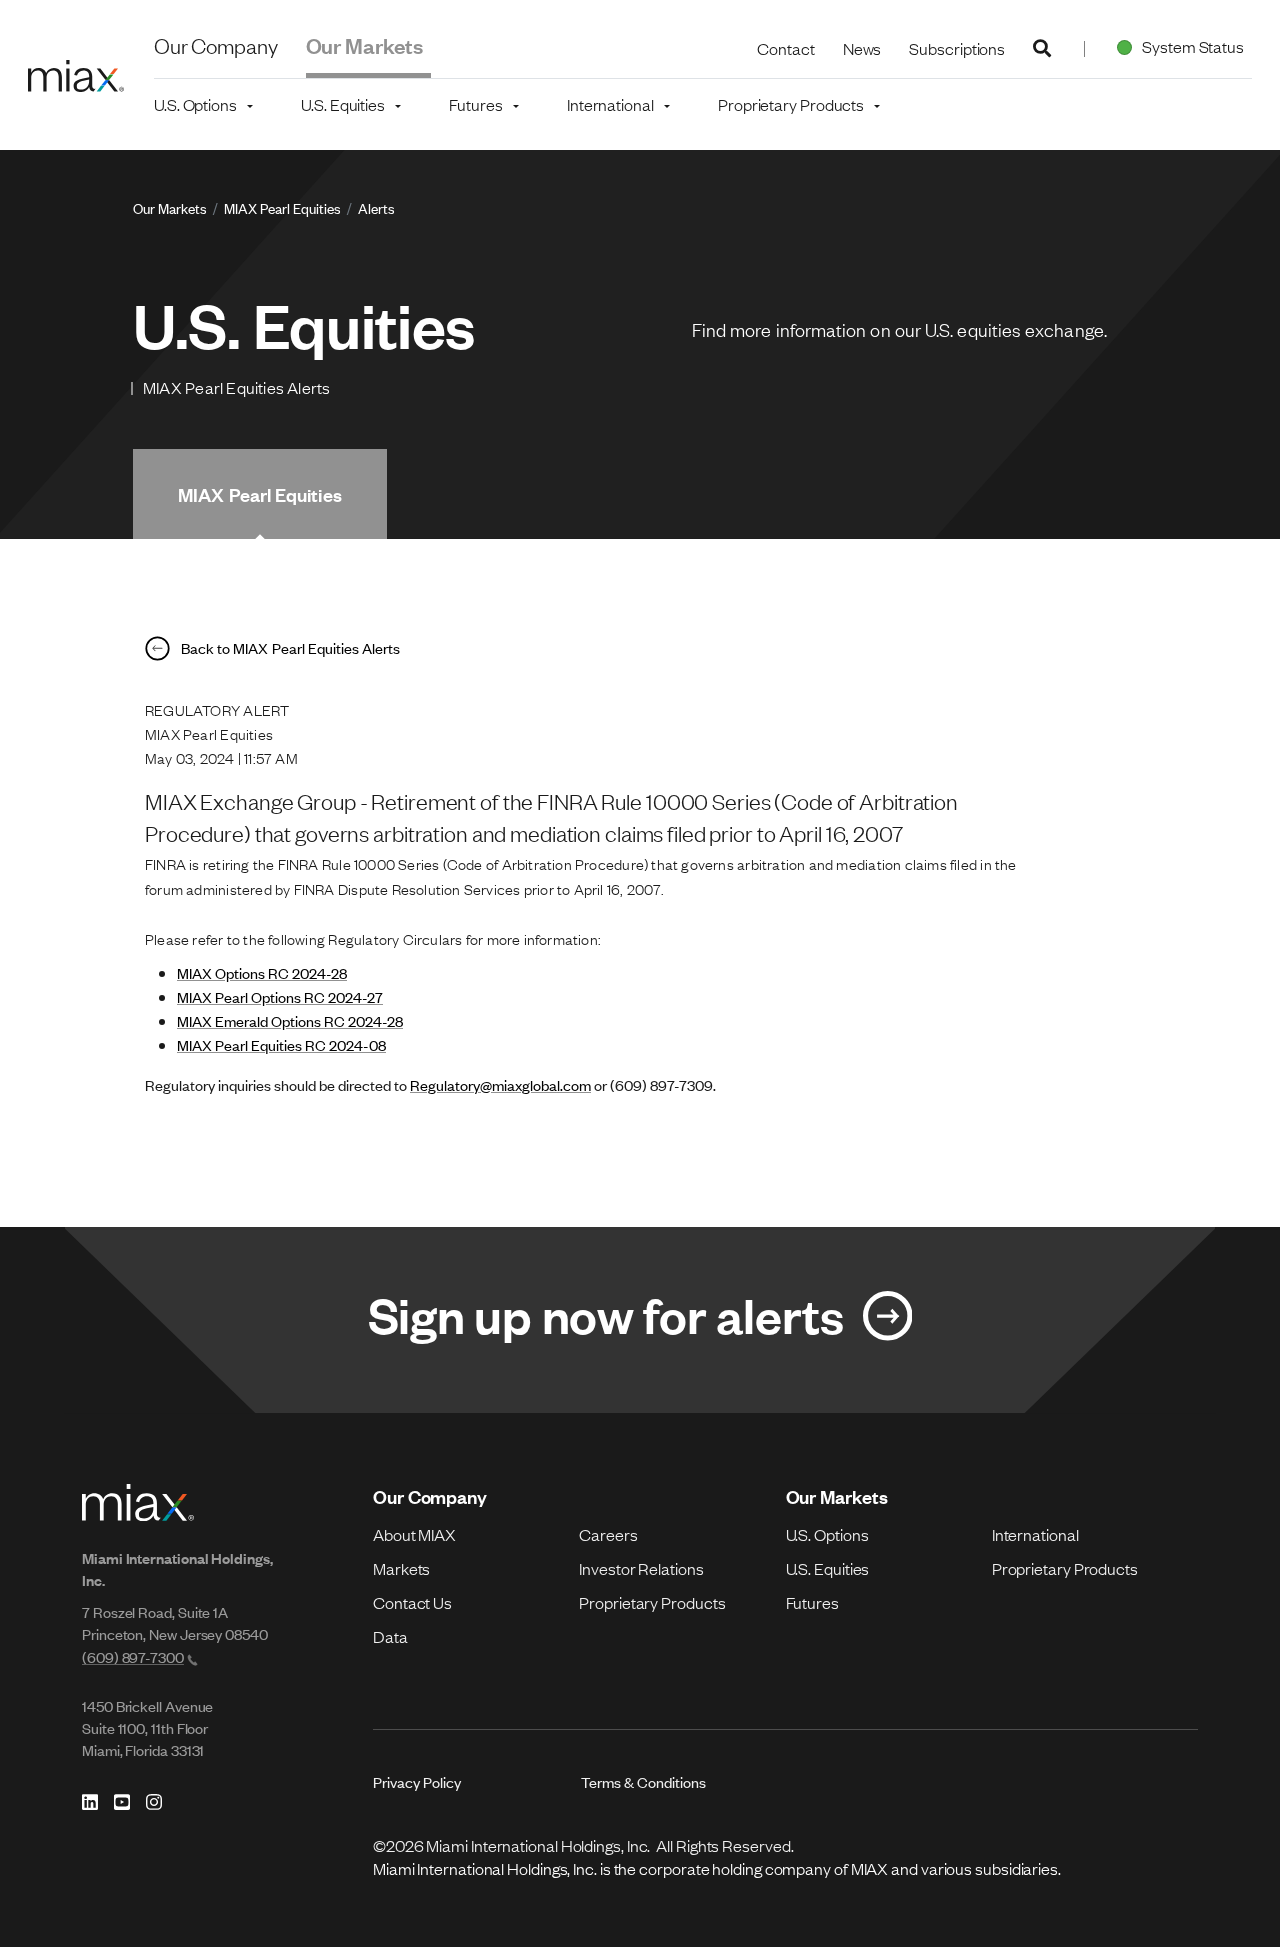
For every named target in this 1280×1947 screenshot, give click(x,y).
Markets (401, 1568)
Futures (812, 1602)
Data (390, 1636)
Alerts (376, 207)
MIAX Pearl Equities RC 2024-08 (281, 1044)
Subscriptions (957, 48)
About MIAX (414, 1534)
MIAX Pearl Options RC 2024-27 (280, 996)
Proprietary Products (652, 1602)
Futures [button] (475, 104)
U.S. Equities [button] (343, 104)
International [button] (610, 104)
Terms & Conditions (643, 1781)
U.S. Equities (828, 1568)
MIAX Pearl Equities (282, 207)
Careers (608, 1534)
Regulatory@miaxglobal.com (500, 1084)
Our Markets (365, 44)
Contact (785, 48)
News (862, 48)
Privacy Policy (417, 1781)
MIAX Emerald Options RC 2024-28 (290, 1020)
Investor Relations (641, 1568)
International (1035, 1534)
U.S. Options (827, 1534)
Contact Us (412, 1602)
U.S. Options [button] (195, 104)
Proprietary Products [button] (791, 104)
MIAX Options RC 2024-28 (262, 972)
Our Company (216, 44)
